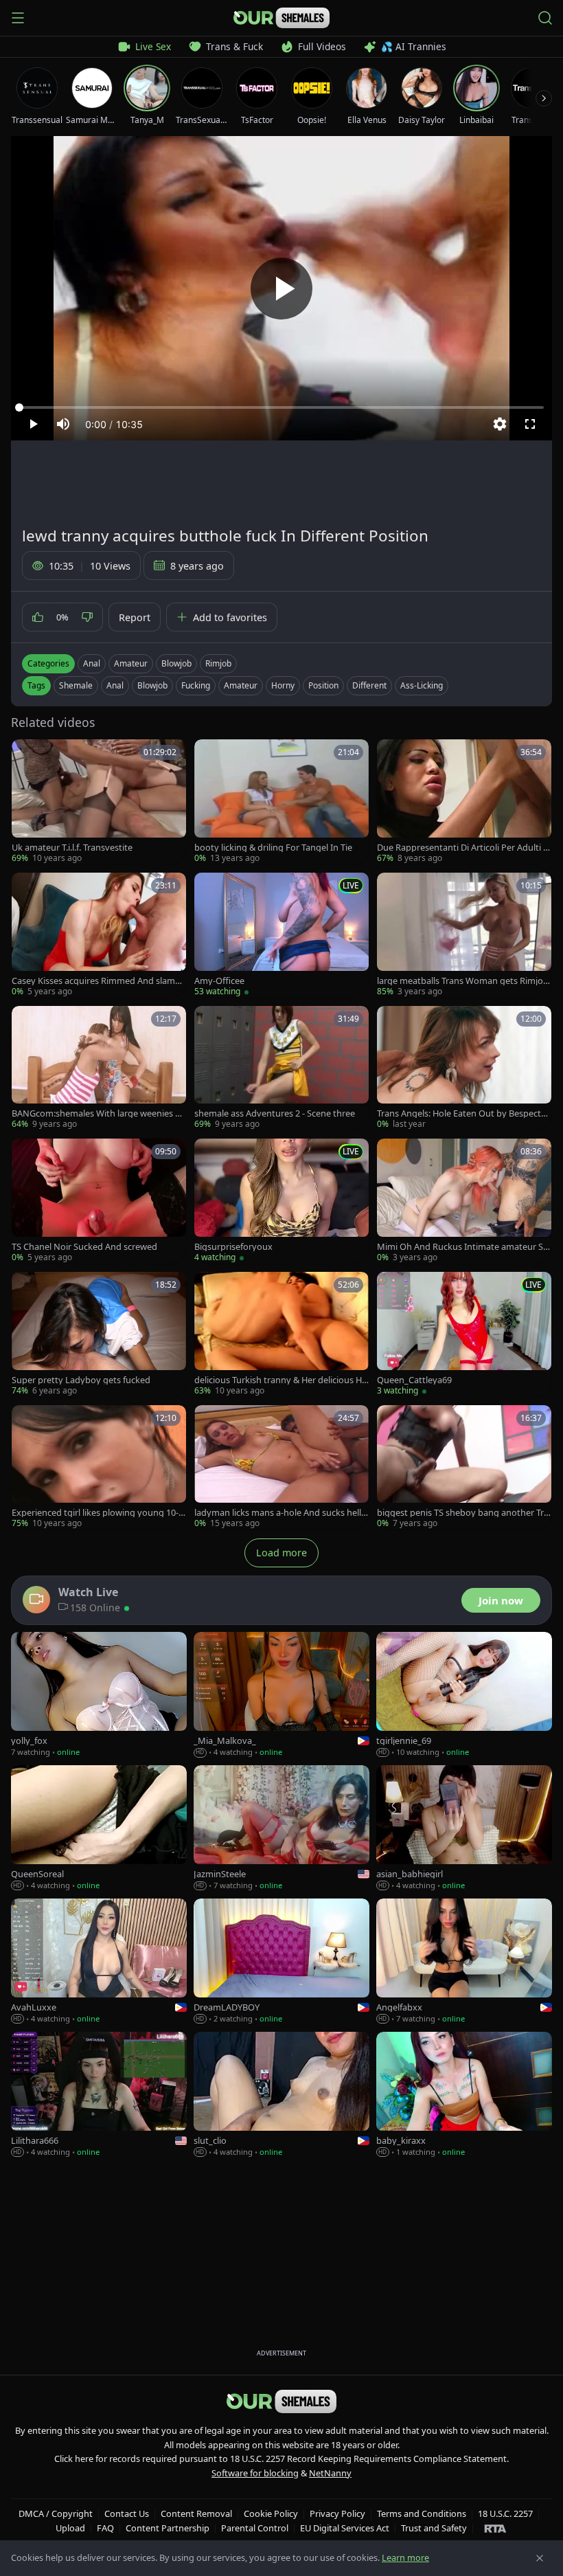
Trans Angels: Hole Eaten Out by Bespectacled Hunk (463, 1113)
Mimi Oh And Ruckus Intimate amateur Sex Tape (462, 1247)
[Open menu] (18, 18)
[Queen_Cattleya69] (464, 1334)
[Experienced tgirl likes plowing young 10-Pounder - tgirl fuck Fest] (99, 1468)
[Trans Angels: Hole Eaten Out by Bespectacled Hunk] (464, 1068)
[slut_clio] (281, 2095)
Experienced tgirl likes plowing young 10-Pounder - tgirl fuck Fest (98, 1513)
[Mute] (63, 424)
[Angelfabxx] (464, 1962)
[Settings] (500, 424)
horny (283, 685)
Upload (70, 2528)
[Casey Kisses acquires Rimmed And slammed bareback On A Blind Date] (99, 935)
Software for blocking (255, 2473)
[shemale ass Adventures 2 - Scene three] (281, 1068)
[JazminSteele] (281, 1828)
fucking (196, 685)
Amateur (131, 663)
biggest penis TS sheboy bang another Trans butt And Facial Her (463, 1513)
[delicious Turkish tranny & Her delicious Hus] (281, 1334)
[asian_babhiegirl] (464, 1828)
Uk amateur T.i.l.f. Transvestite (72, 848)
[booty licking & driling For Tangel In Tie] (281, 802)
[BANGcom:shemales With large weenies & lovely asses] (99, 1068)
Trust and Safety (434, 2528)
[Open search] (545, 18)
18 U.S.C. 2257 (505, 2513)
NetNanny (330, 2473)
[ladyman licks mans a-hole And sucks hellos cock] (281, 1468)
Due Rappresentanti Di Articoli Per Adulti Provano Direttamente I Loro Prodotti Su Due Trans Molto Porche (463, 848)
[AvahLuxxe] (99, 1962)
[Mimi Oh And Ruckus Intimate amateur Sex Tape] (464, 1201)
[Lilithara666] (99, 2095)
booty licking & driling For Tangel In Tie (273, 848)
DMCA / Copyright (56, 2513)
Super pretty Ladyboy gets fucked (81, 1380)
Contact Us (127, 2513)
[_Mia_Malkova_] (281, 1695)
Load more (281, 1553)
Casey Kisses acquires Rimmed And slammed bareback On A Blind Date (97, 981)
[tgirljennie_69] (464, 1695)
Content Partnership (168, 2528)
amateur (241, 685)
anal (115, 685)
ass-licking (422, 685)
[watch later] (27, 754)
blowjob (152, 685)
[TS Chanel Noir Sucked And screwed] (99, 1201)
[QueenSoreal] (99, 1828)
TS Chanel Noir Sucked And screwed (84, 1247)
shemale (76, 685)
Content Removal (196, 2513)
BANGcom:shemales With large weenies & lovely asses (99, 1113)
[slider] (281, 407)
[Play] (281, 289)
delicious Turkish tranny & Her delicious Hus (281, 1380)
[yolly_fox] (99, 1695)
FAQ (105, 2528)
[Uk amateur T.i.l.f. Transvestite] (99, 802)
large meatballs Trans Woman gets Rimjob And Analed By (463, 981)
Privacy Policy (337, 2513)
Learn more (405, 2557)
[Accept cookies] (540, 2558)
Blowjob (176, 663)
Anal (92, 663)
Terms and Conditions (422, 2513)
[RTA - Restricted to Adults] (495, 2528)
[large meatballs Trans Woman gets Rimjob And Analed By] (464, 935)
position (323, 685)
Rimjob (218, 663)
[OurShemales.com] (281, 18)
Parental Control (255, 2528)
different (369, 685)
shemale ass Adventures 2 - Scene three (275, 1113)
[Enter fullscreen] (530, 424)
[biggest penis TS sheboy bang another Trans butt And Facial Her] (464, 1468)
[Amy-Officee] (281, 935)
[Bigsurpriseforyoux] (281, 1201)
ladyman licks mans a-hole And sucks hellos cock (280, 1513)
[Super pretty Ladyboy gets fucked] (99, 1334)
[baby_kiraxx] (464, 2095)
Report (135, 617)
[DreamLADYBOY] (281, 1962)
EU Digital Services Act (345, 2528)
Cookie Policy (271, 2513)
